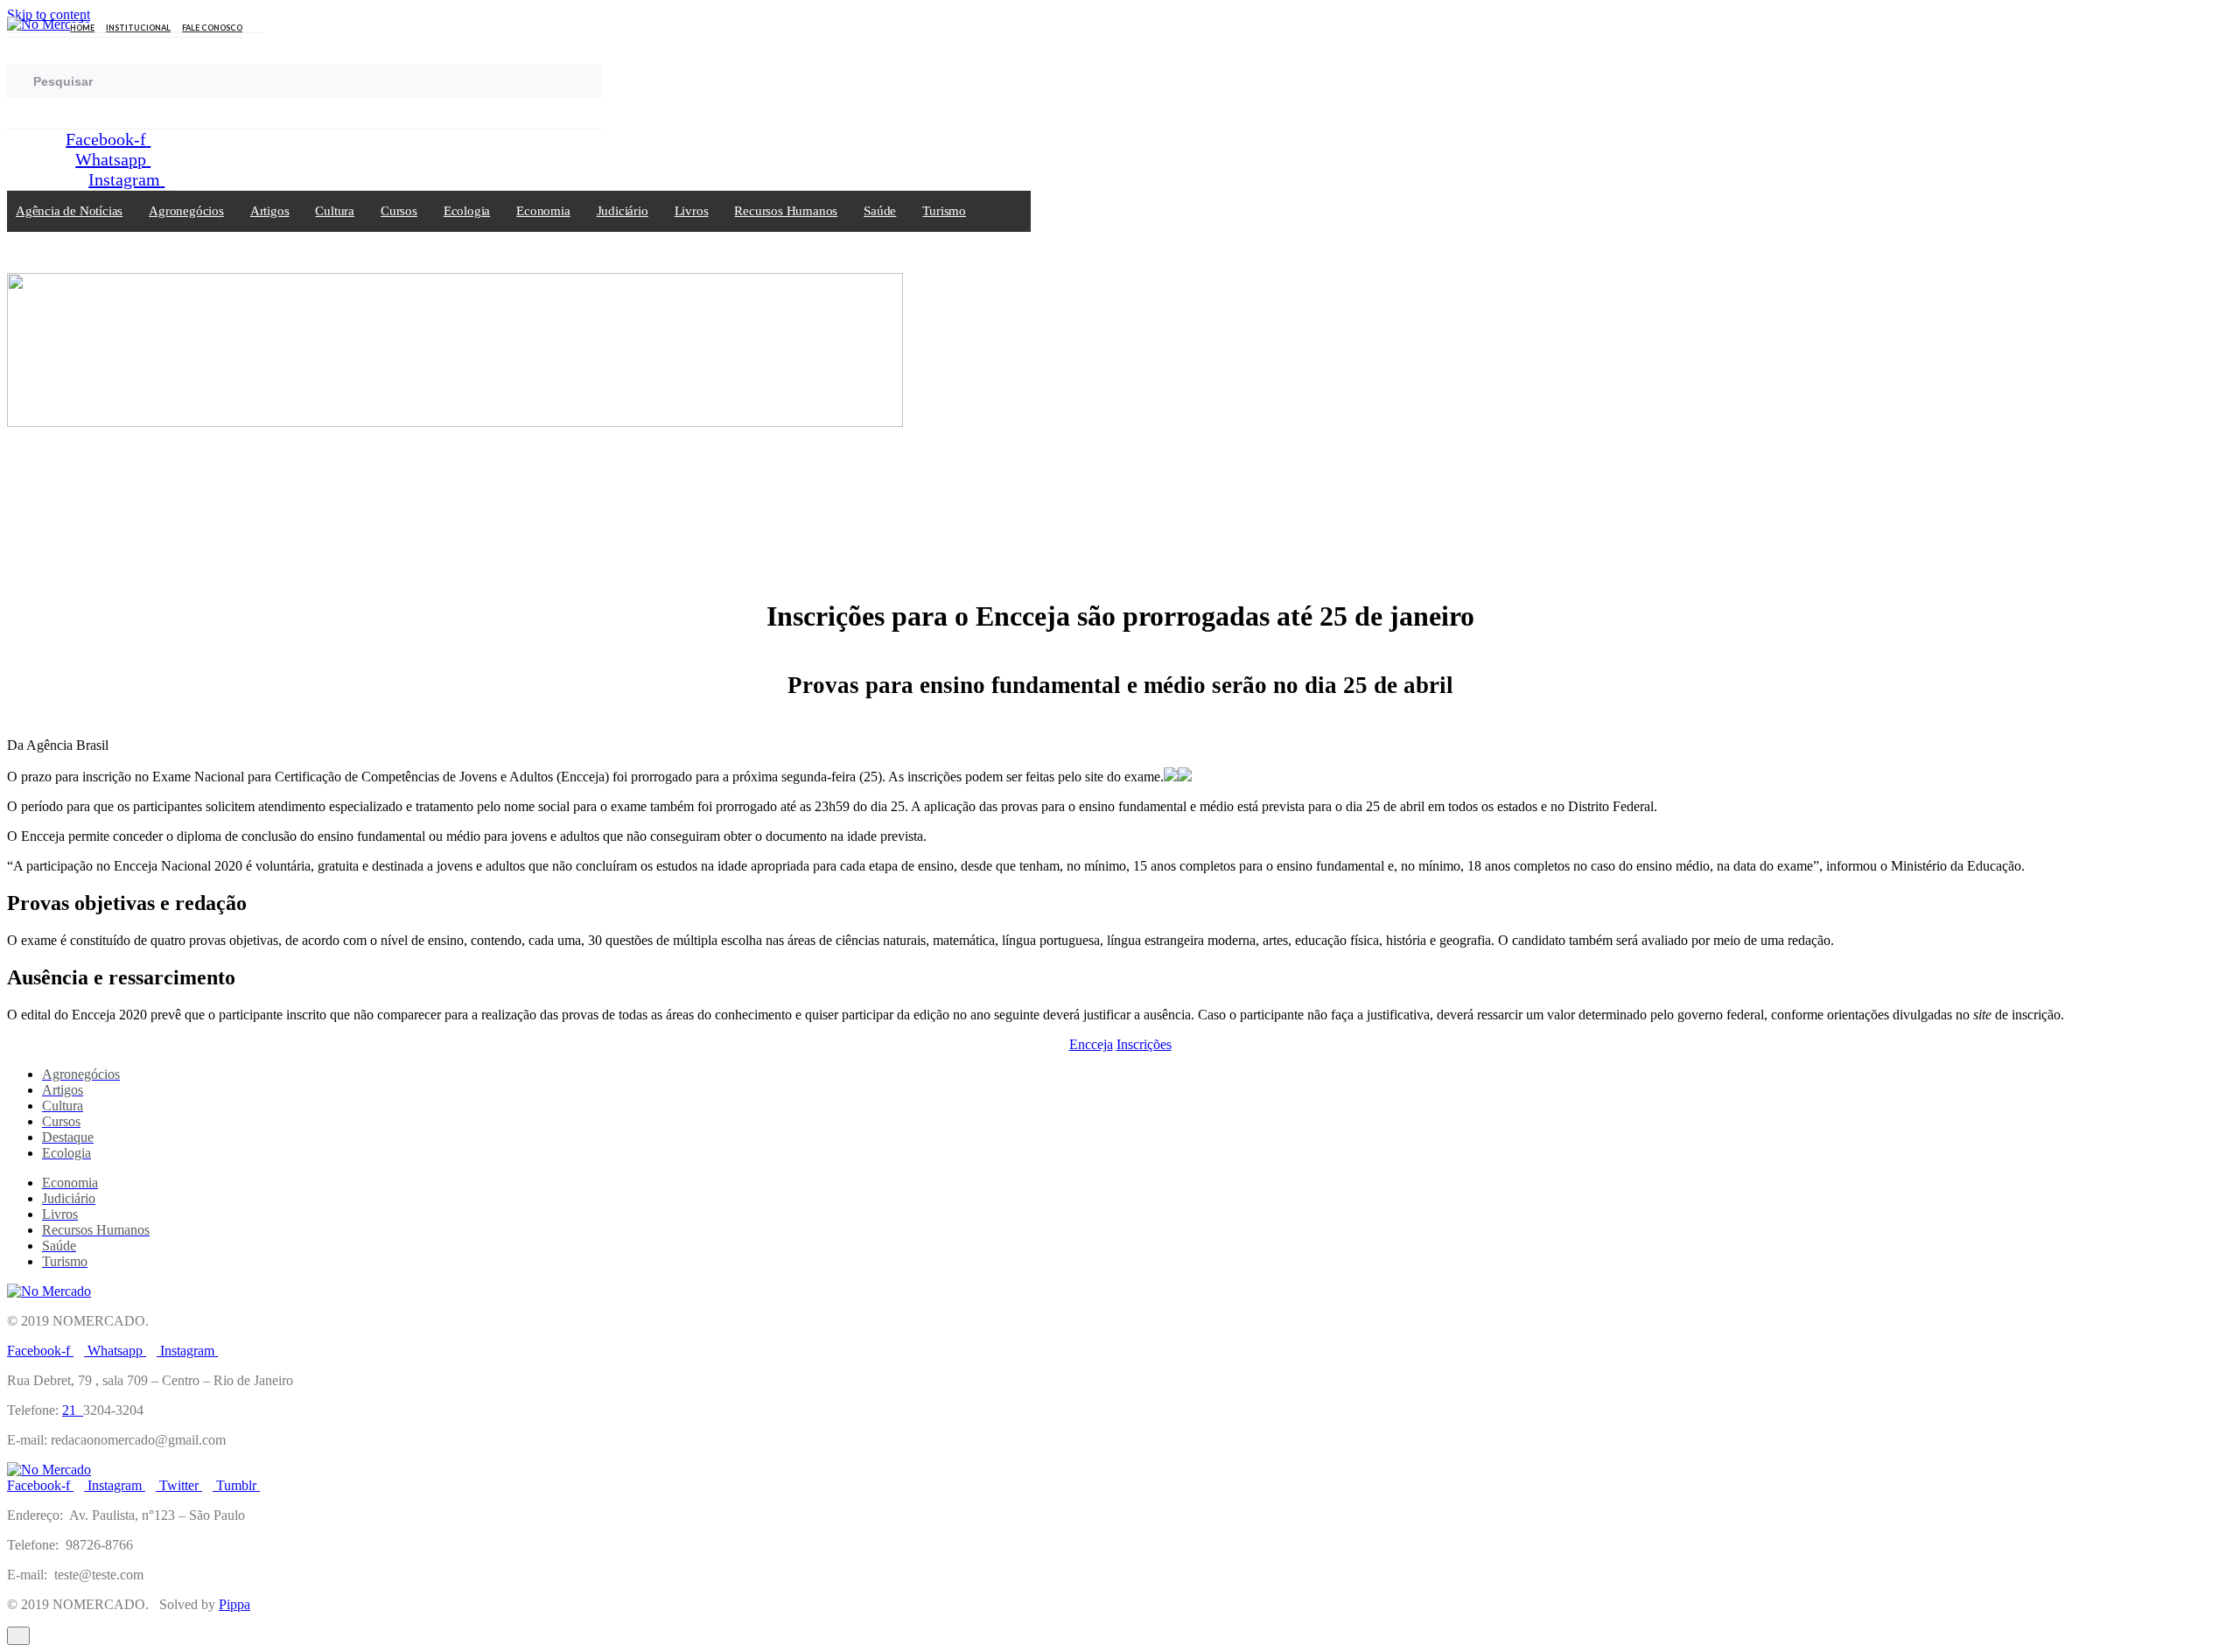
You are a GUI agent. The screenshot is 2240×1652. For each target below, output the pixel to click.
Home (82, 28)
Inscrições (1144, 1044)
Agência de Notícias (69, 211)
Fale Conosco (212, 28)
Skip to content (49, 14)
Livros (692, 211)
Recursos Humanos (786, 211)
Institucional (138, 28)
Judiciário (623, 211)
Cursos (399, 211)
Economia (543, 211)
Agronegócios (186, 211)
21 (73, 1410)
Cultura (335, 211)
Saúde (880, 211)
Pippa (234, 1604)
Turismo (944, 211)
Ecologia (467, 211)
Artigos (270, 211)
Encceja (1091, 1044)
